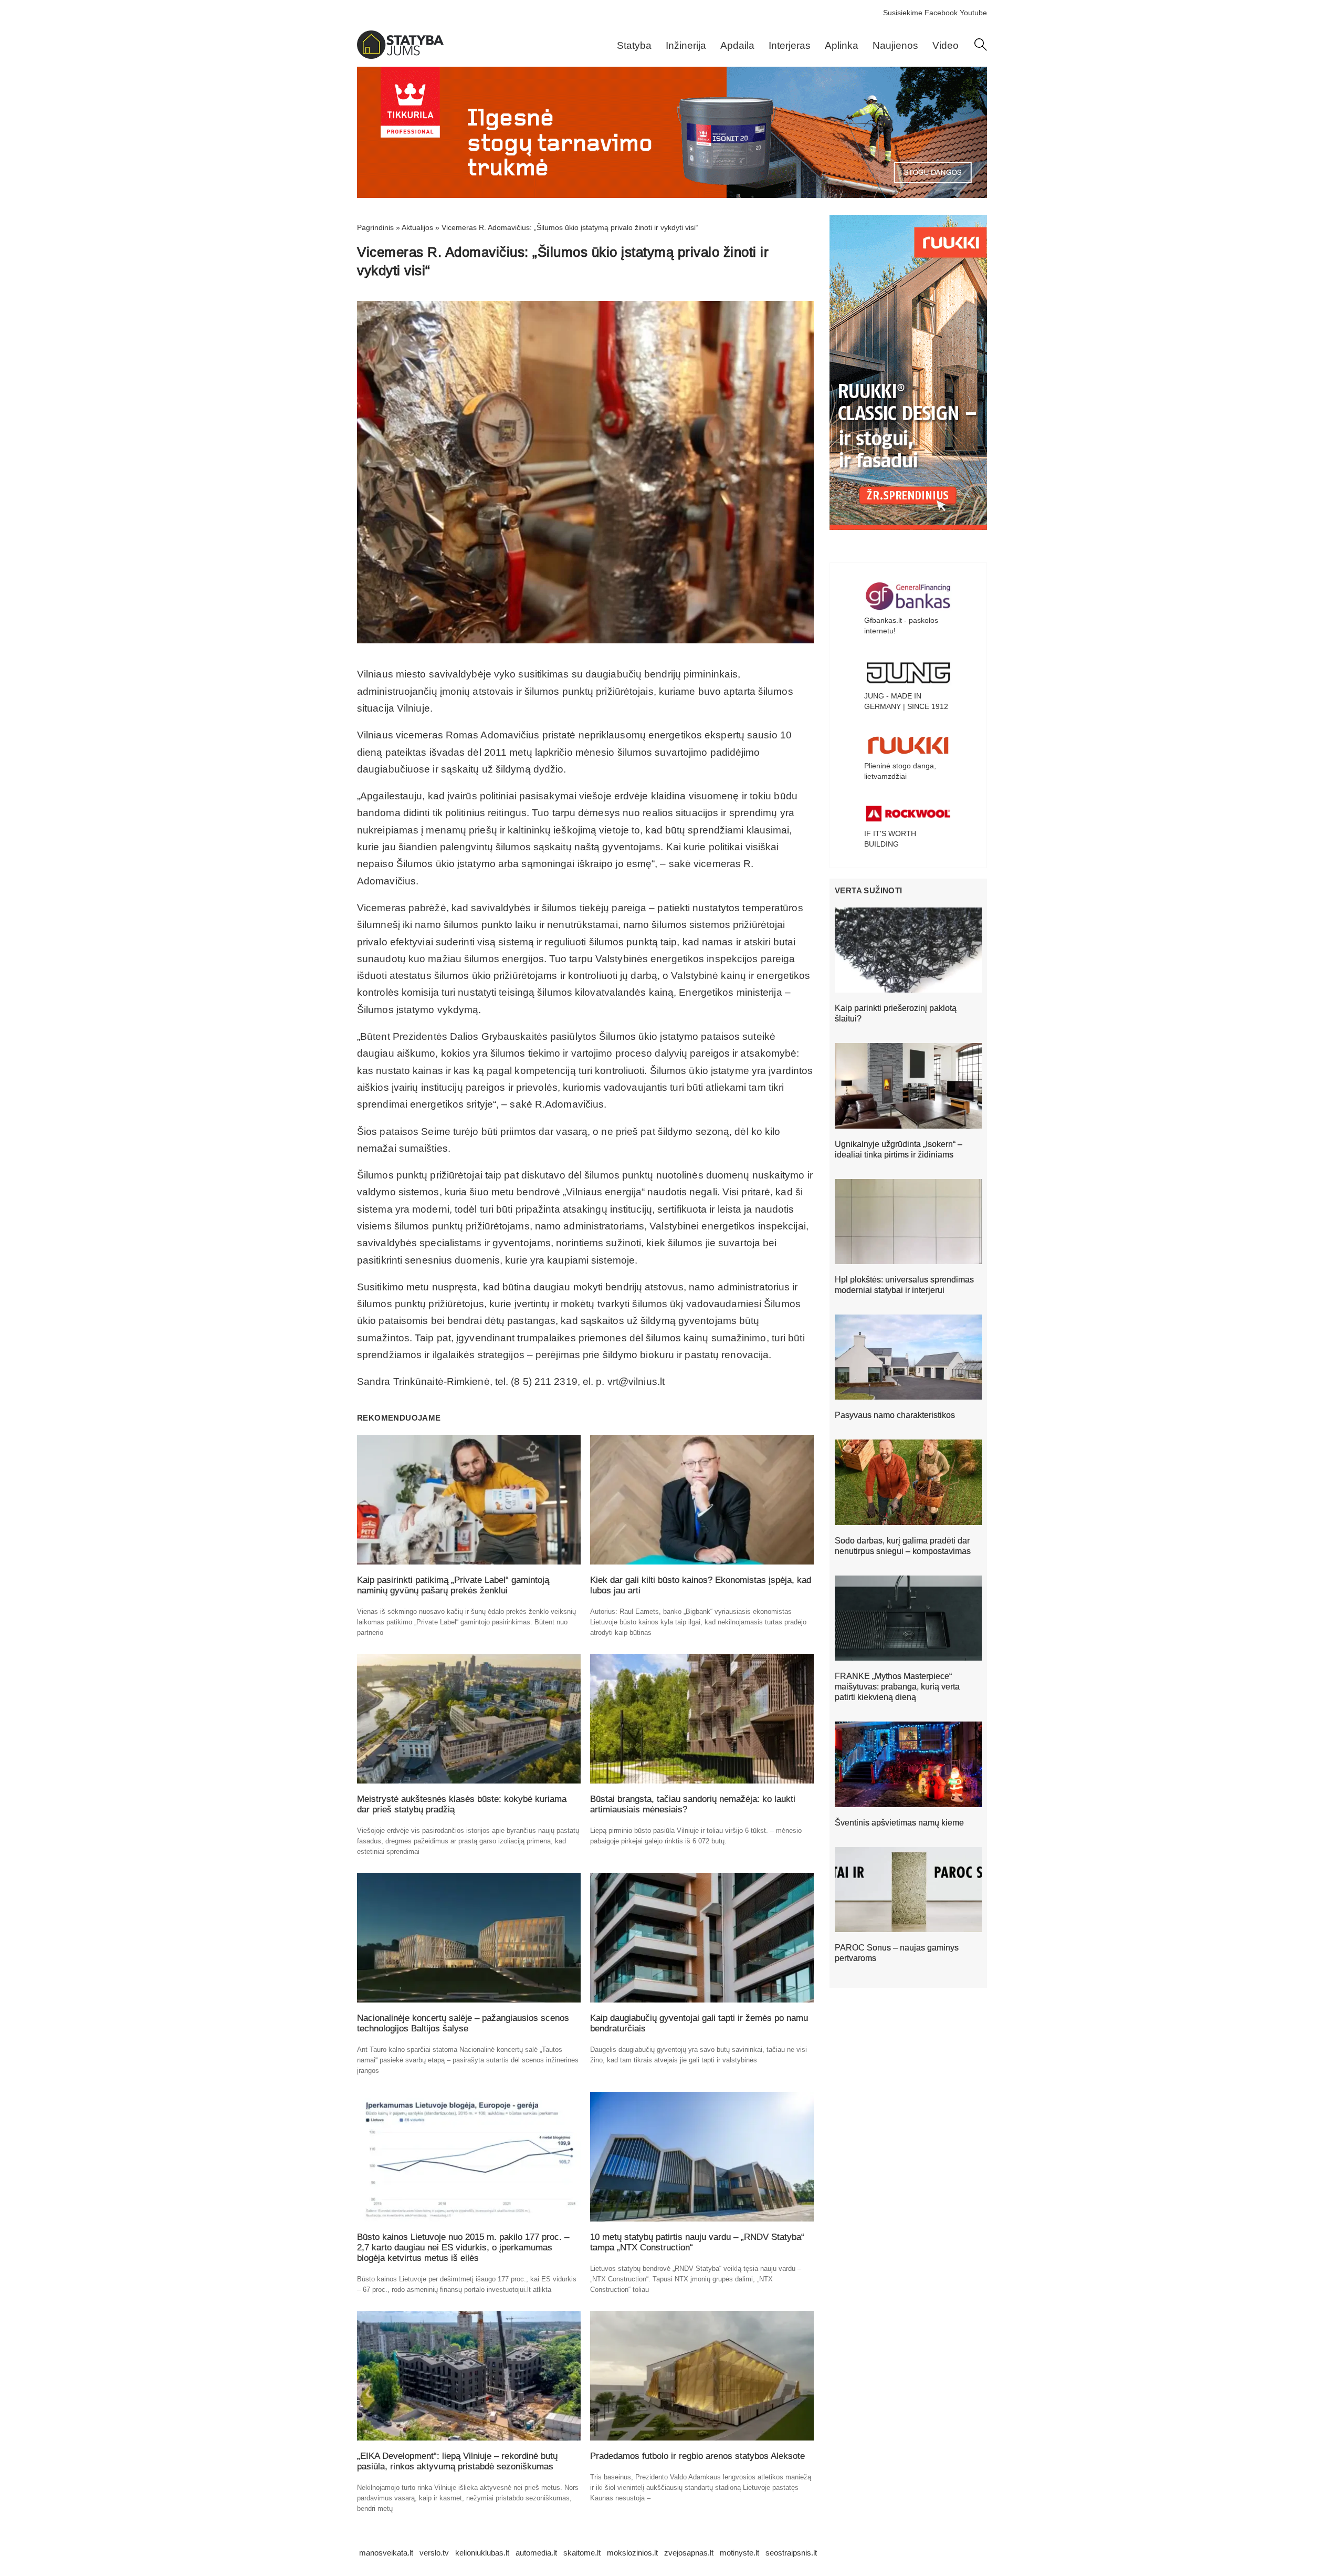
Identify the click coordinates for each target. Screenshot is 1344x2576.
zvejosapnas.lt (689, 2553)
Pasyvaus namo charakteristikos (895, 1415)
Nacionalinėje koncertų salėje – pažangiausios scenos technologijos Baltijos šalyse (463, 2023)
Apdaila (737, 45)
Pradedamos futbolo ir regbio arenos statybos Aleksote (697, 2456)
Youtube (973, 13)
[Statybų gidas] (400, 56)
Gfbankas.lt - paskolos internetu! (901, 625)
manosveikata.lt (386, 2553)
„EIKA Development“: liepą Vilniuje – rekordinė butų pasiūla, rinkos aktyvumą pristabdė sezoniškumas (457, 2461)
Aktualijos (417, 227)
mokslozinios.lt (632, 2553)
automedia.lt (536, 2553)
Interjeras (790, 45)
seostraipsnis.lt (791, 2553)
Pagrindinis (375, 227)
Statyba (634, 45)
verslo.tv (434, 2553)
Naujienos (895, 45)
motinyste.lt (739, 2553)
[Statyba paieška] (981, 48)
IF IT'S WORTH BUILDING (890, 839)
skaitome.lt (582, 2553)
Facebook (941, 13)
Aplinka (842, 45)
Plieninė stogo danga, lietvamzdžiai (900, 771)
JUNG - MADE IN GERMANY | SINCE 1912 (906, 701)
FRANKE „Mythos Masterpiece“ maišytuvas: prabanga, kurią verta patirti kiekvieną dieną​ (897, 1687)
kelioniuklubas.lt (482, 2553)
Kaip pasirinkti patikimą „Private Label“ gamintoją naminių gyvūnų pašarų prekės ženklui (453, 1585)
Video (946, 45)
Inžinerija (686, 45)
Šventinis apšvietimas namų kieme (899, 1823)
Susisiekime (903, 13)
